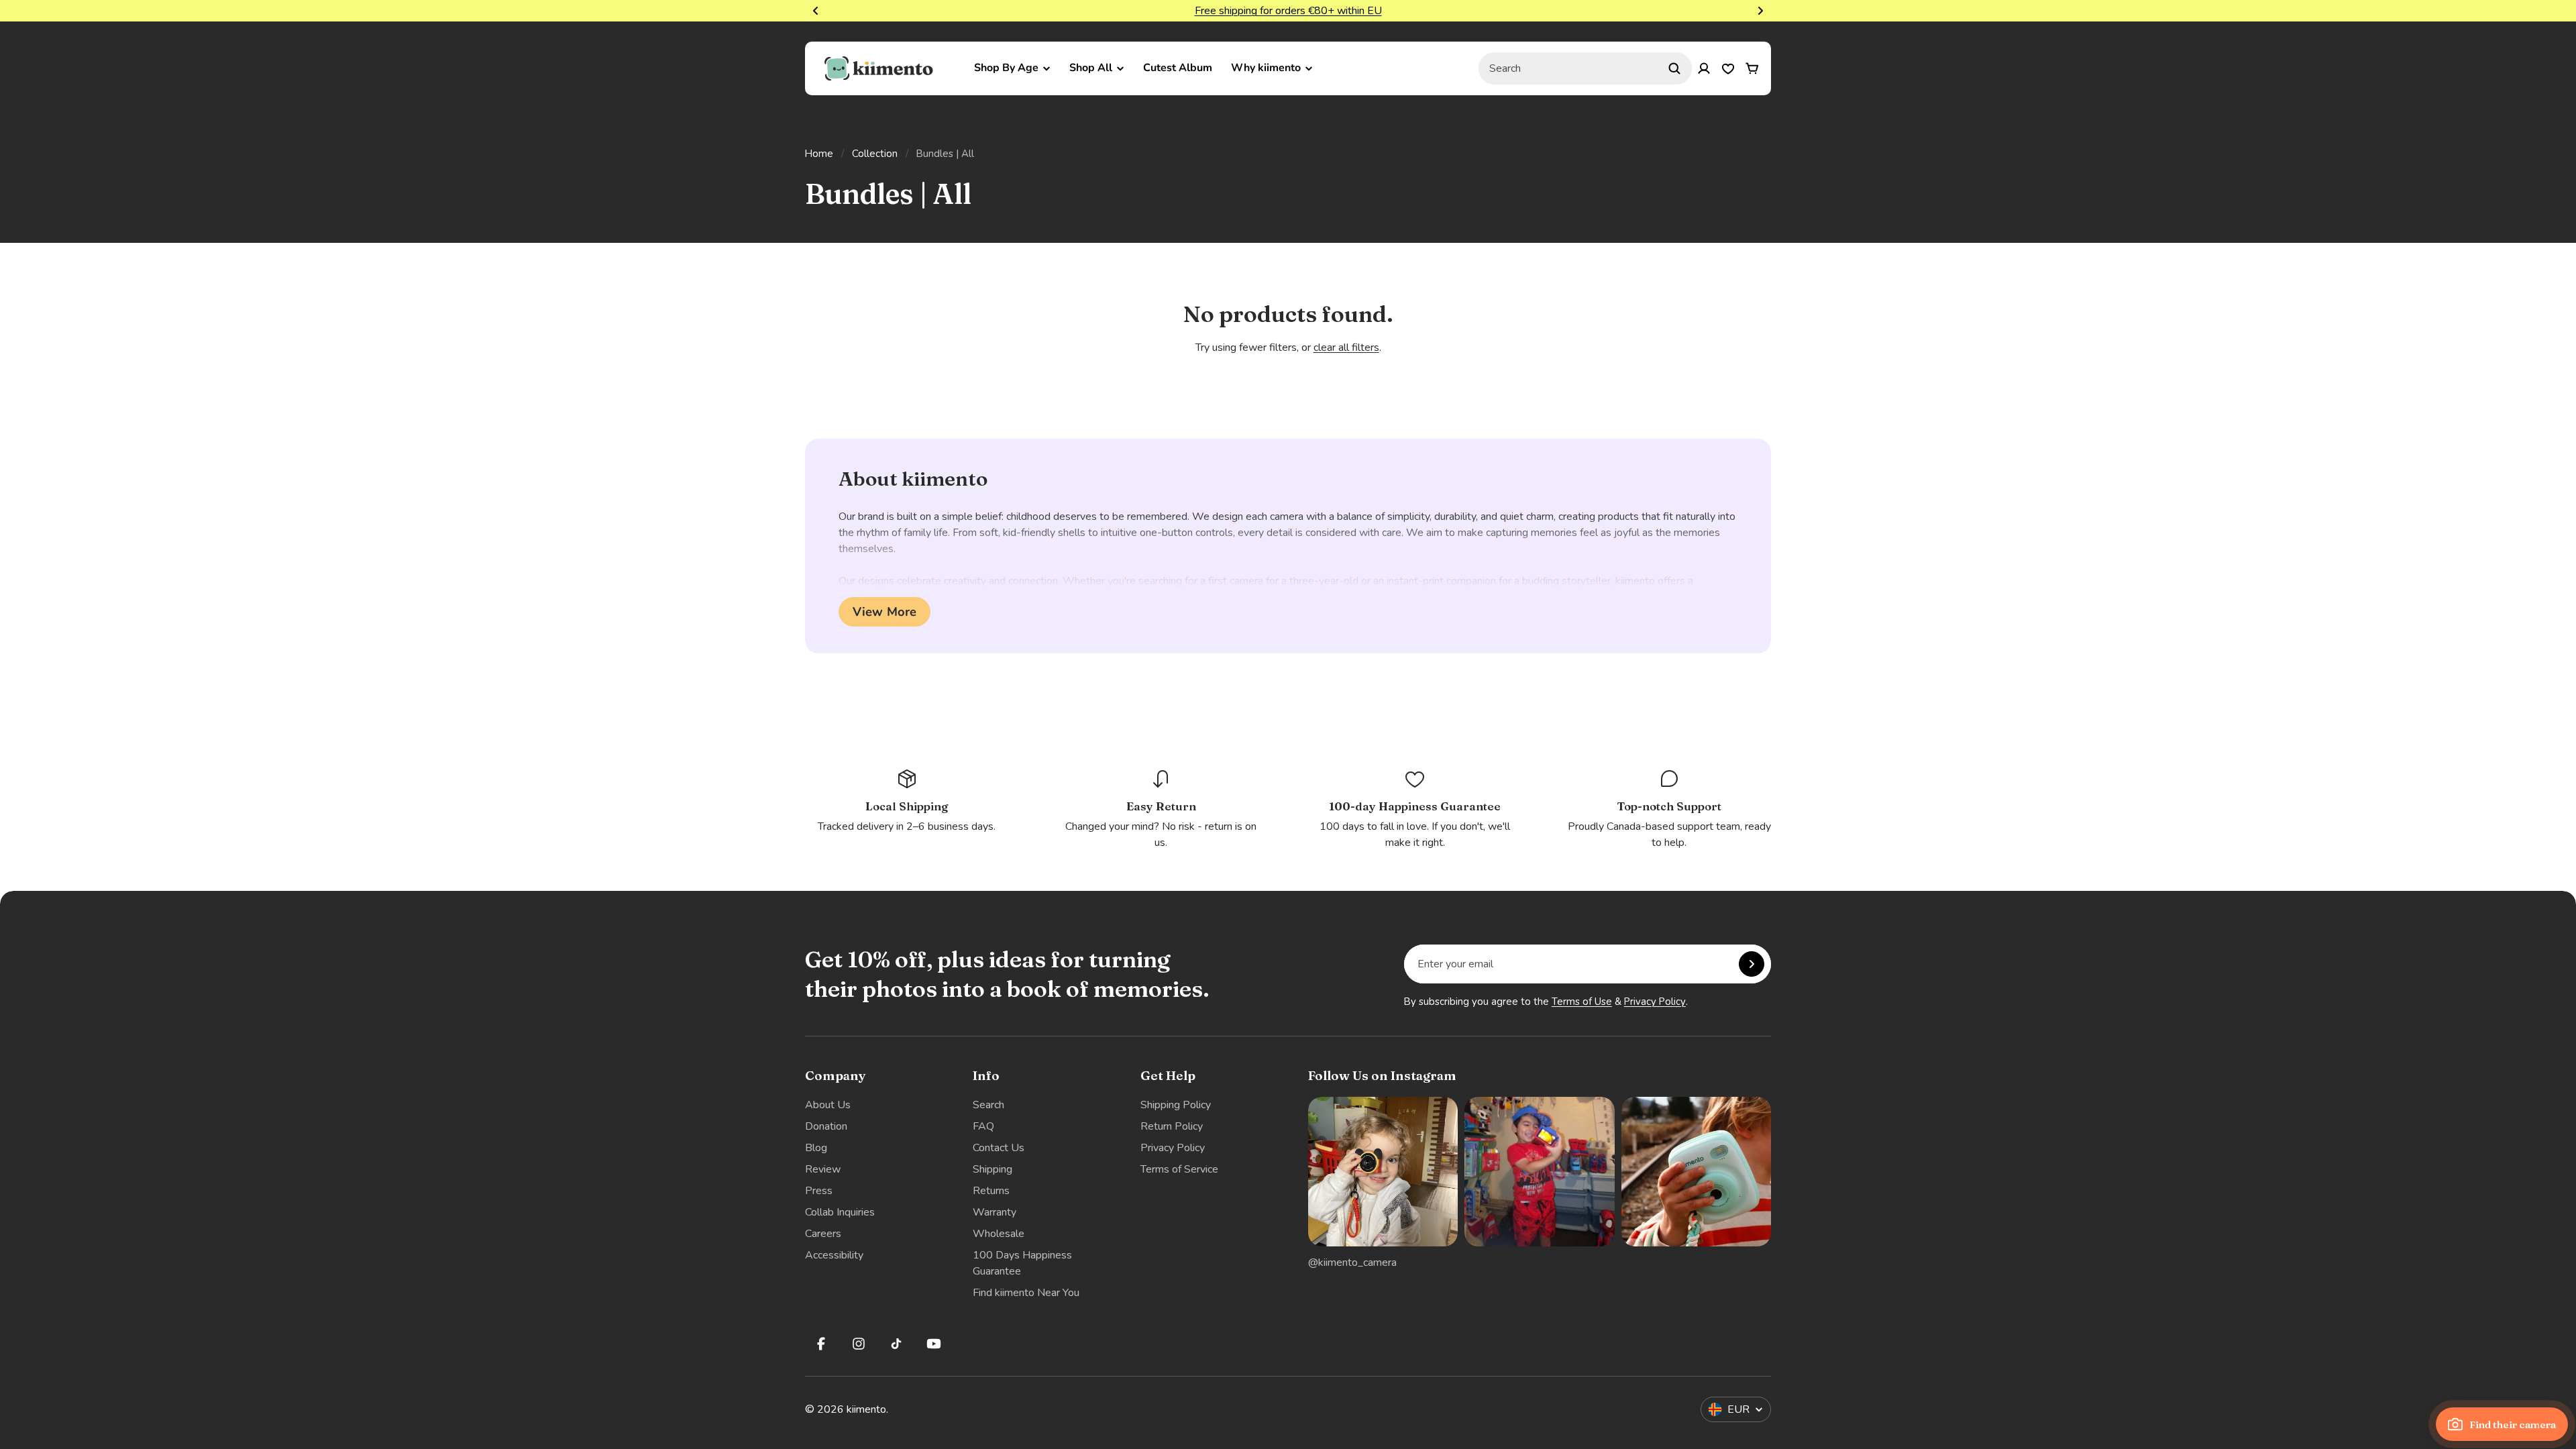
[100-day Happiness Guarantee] (1415, 809)
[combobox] (1585, 68)
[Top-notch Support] (1669, 809)
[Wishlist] (1728, 68)
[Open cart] (1752, 68)
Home (819, 154)
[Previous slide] (816, 11)
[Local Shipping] (907, 801)
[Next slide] (1760, 11)
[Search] (1674, 68)
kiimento (866, 1409)
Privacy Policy (1655, 1002)
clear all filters (1346, 347)
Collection (875, 154)
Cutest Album (1178, 68)
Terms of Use (1582, 1002)
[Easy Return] (1161, 809)
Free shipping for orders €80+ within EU (1288, 11)
